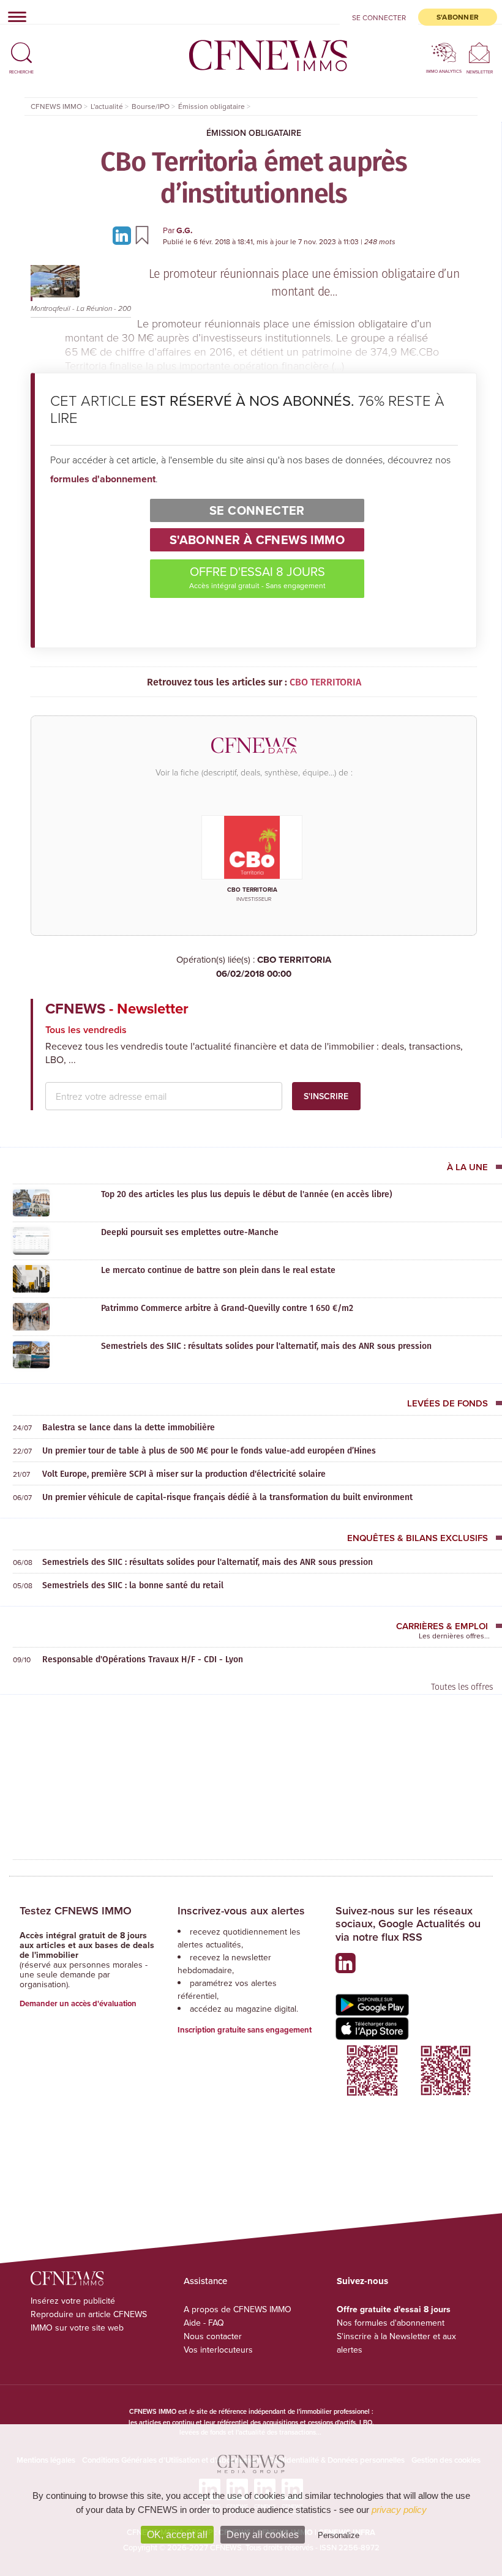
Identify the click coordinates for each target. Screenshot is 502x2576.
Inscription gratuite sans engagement (245, 2030)
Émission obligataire (254, 133)
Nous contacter (213, 2336)
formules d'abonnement (103, 479)
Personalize (339, 2535)
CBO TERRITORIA (274, 967)
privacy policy (399, 2510)
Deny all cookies (263, 2535)
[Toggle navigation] (13, 17)
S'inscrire (326, 1096)
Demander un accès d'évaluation (78, 2003)
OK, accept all (177, 2535)
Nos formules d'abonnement (391, 2323)
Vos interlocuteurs (218, 2350)
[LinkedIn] (124, 235)
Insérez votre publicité (73, 2301)
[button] (21, 47)
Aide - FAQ (204, 2323)
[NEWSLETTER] (480, 52)
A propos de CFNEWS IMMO (238, 2309)
